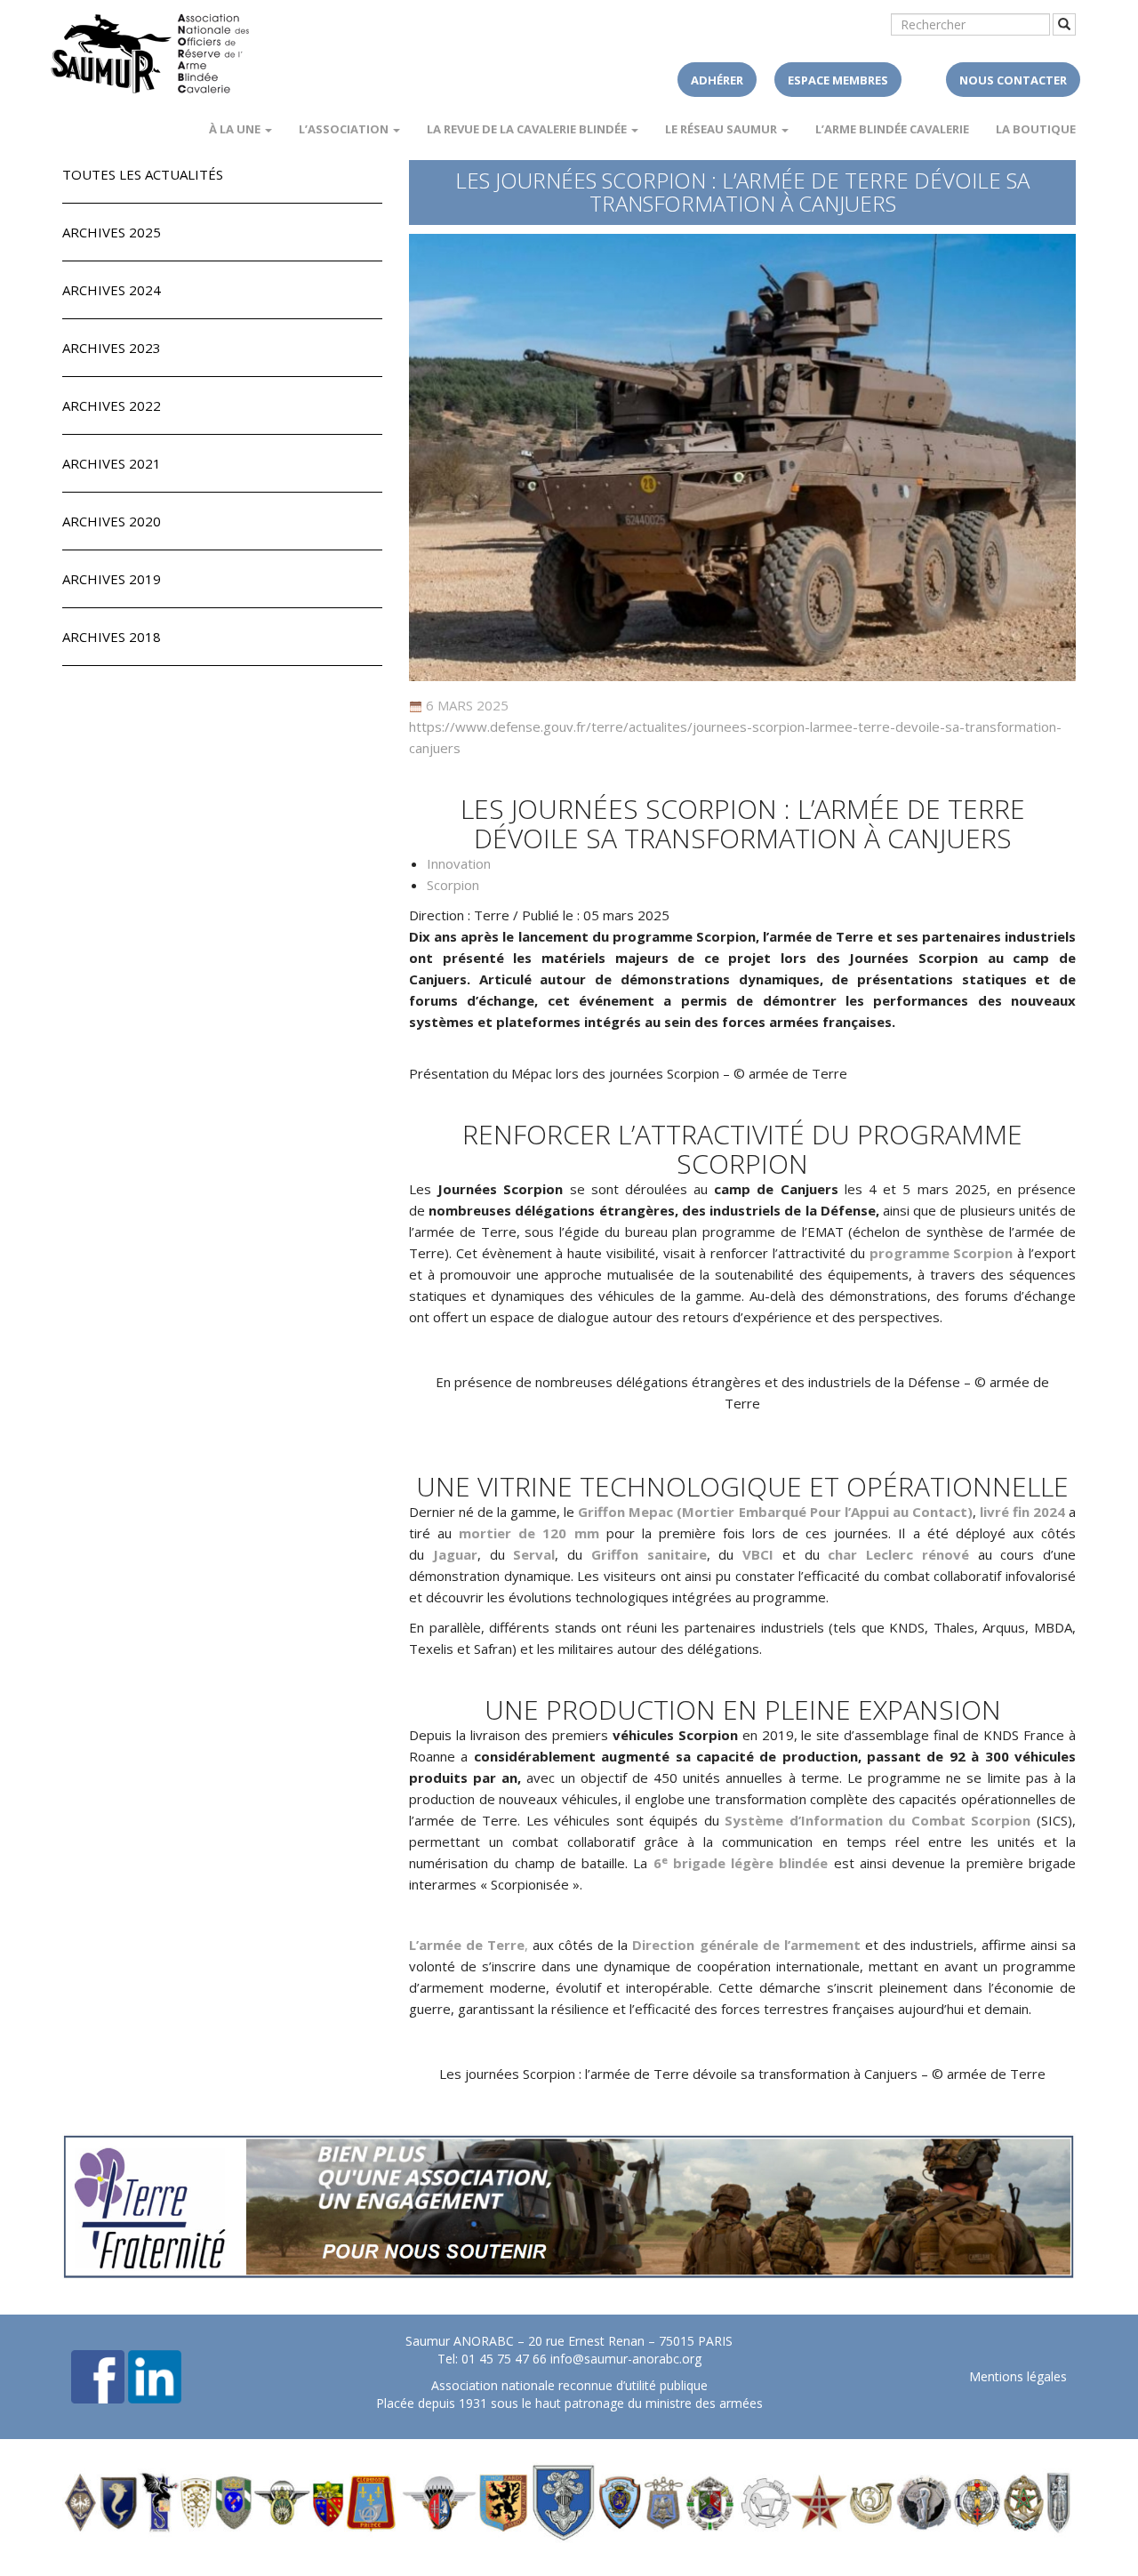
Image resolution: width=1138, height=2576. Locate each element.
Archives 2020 (112, 521)
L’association (345, 129)
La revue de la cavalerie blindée (528, 129)
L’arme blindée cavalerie (892, 129)
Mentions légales (1018, 2376)
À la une (236, 129)
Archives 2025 (112, 232)
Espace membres (838, 80)
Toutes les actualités (143, 174)
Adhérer (717, 80)
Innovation (459, 863)
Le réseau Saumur (722, 129)
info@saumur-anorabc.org (626, 2359)
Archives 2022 (112, 405)
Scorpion (453, 885)
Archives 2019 (112, 579)
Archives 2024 (112, 290)
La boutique (1036, 129)
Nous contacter (1013, 80)
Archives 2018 (112, 637)
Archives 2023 (112, 348)
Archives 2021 (112, 463)
